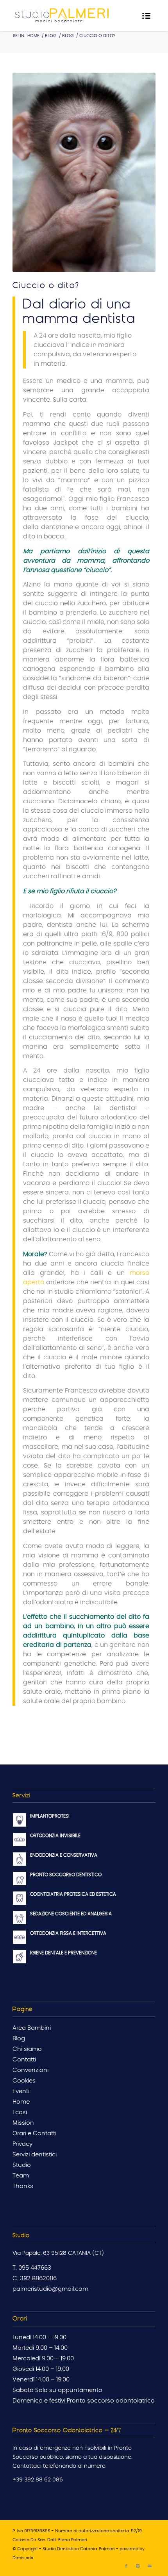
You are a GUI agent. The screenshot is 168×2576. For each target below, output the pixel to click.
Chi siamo (27, 2049)
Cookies (24, 2081)
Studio (22, 2165)
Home (33, 36)
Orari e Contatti (34, 2134)
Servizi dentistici (35, 2155)
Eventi (21, 2091)
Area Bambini (32, 2028)
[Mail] (150, 2566)
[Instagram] (138, 2566)
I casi (20, 2112)
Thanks (23, 2186)
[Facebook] (126, 2566)
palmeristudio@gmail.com (50, 2289)
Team (21, 2176)
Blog (51, 36)
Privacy (22, 2144)
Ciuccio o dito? (46, 285)
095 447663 (35, 2268)
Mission (23, 2123)
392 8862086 (38, 2278)
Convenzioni (30, 2070)
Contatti (24, 2060)
